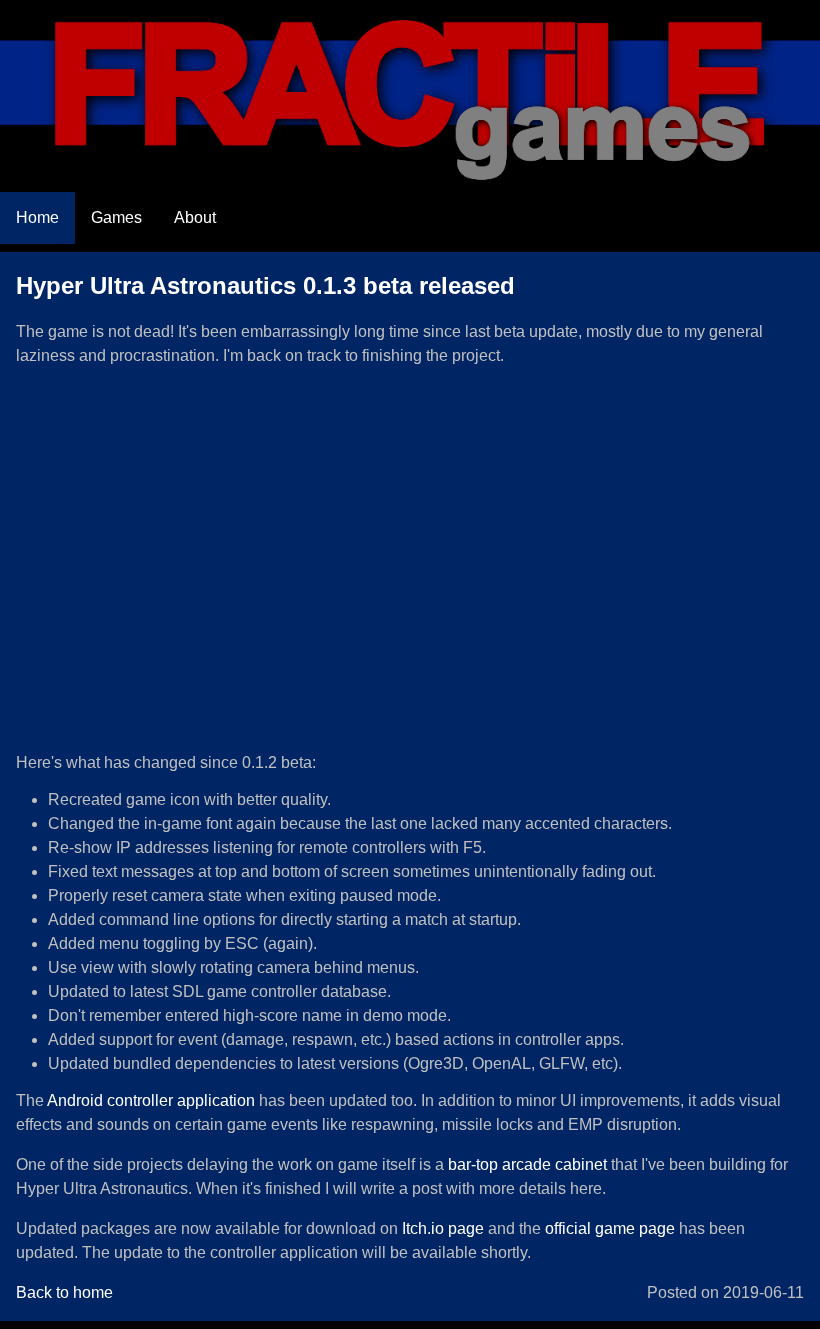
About (195, 217)
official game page (610, 1228)
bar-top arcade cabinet (527, 1164)
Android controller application (151, 1100)
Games (116, 217)
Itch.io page (443, 1228)
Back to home (64, 1292)
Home (37, 217)
